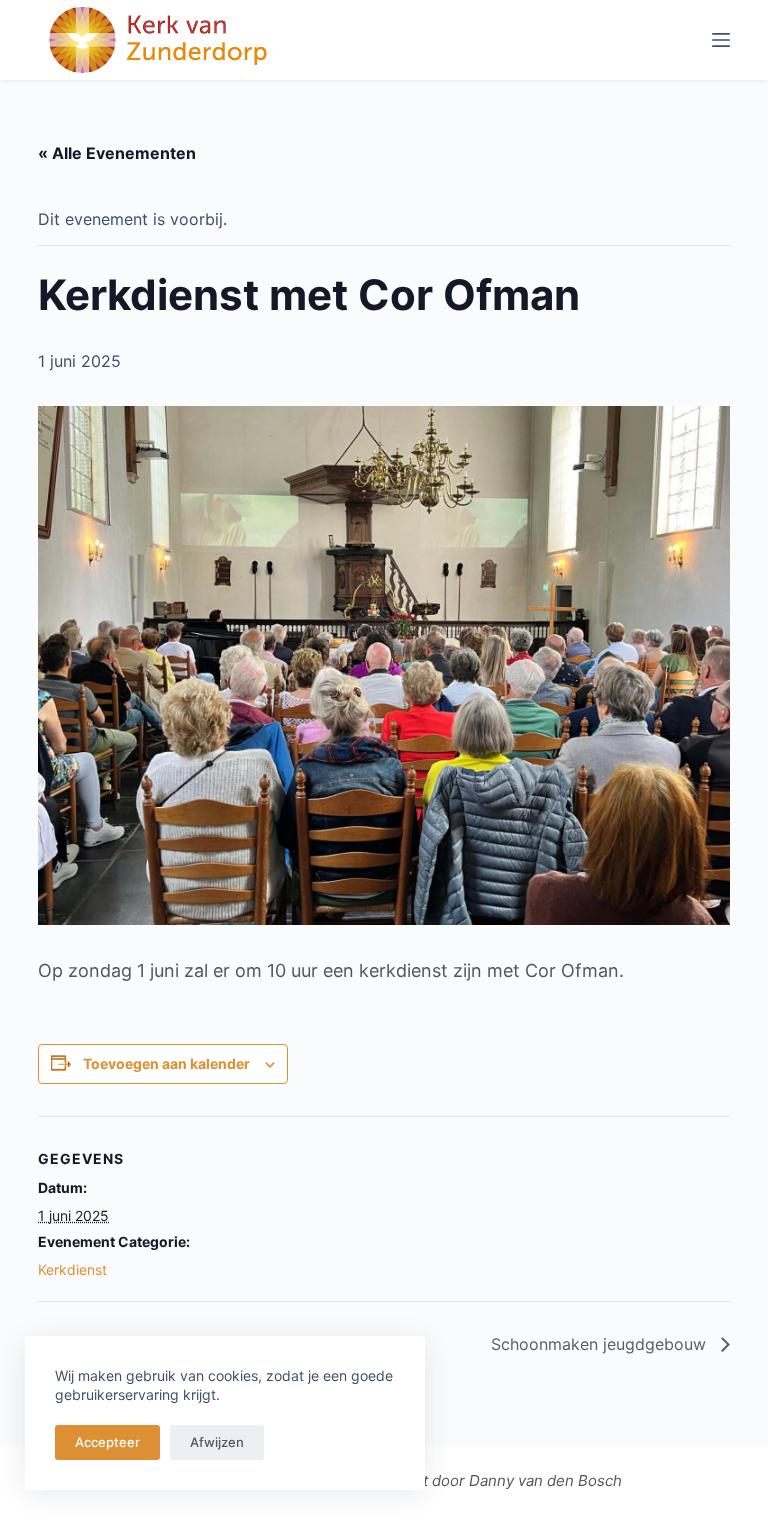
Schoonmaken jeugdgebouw (601, 1344)
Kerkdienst (72, 1269)
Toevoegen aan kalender (166, 1063)
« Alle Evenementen (117, 153)
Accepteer (107, 1442)
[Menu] (721, 40)
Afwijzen (217, 1442)
